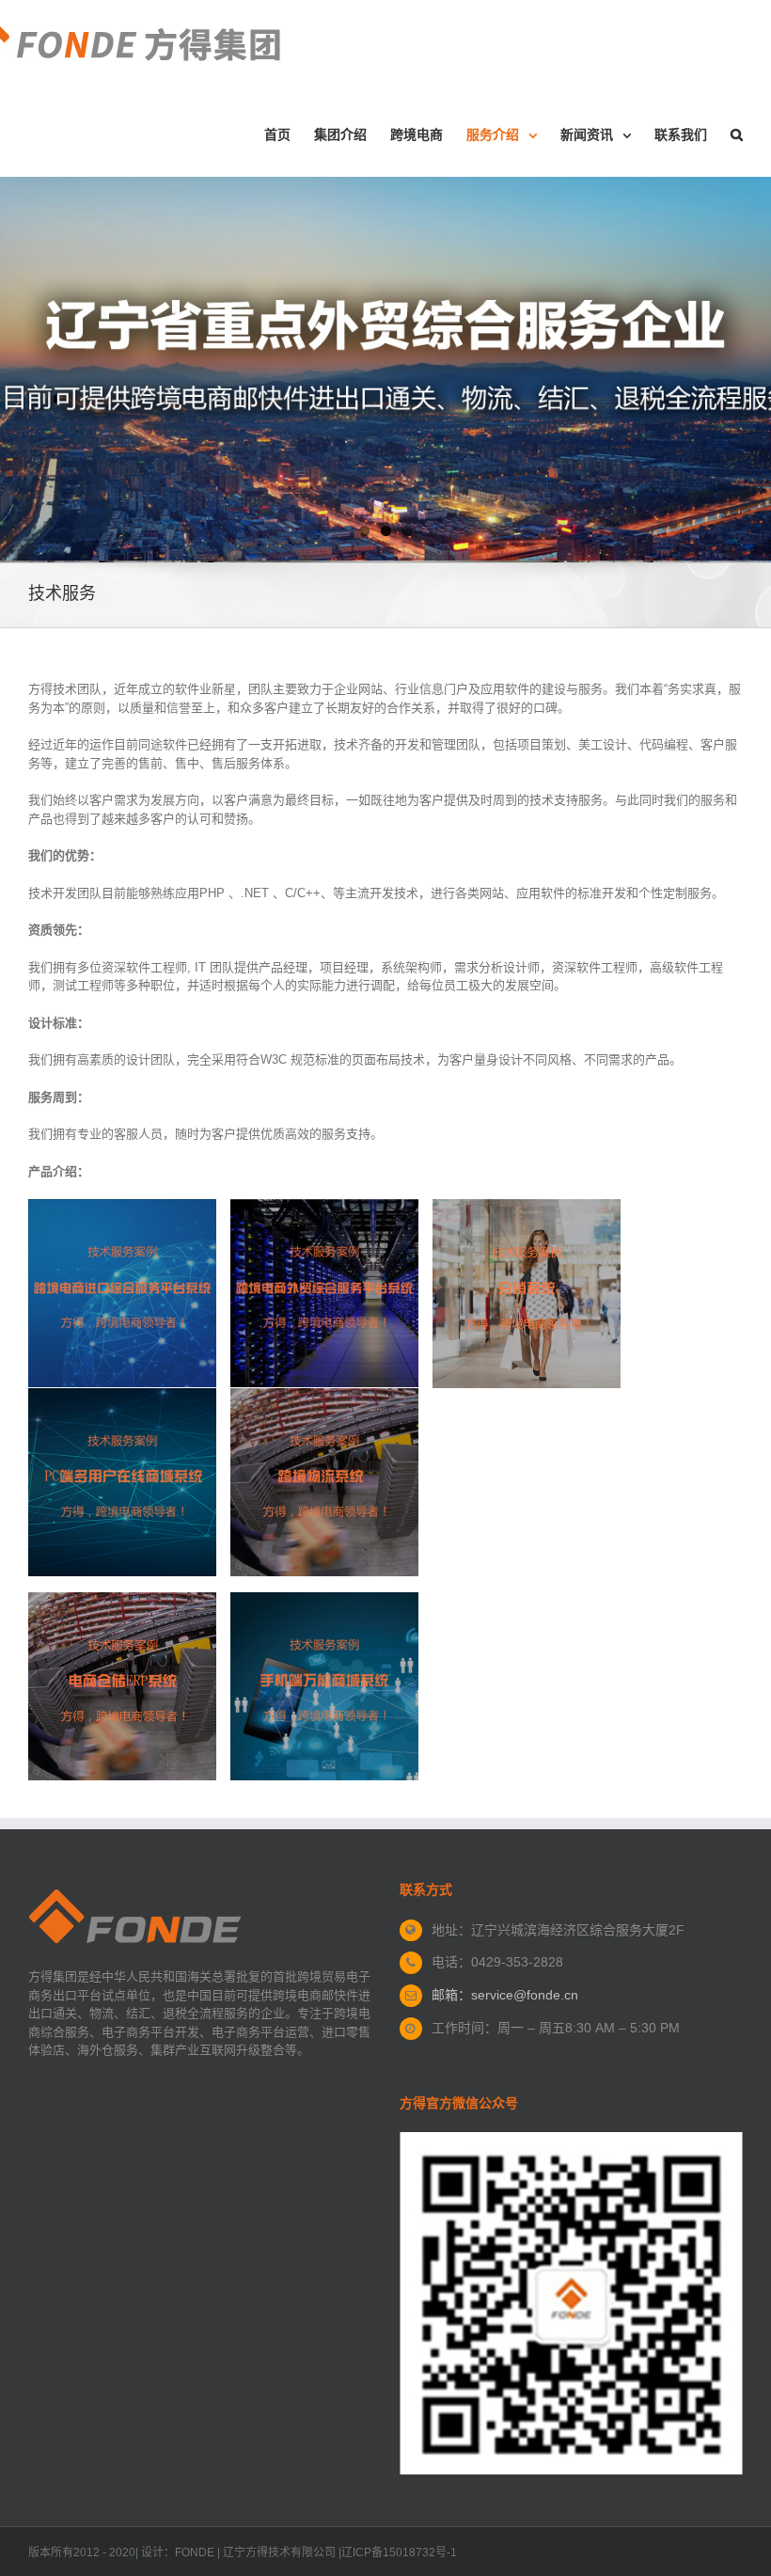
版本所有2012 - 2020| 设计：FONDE (121, 2552)
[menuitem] (289, 134)
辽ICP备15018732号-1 (399, 2552)
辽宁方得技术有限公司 (279, 2552)
